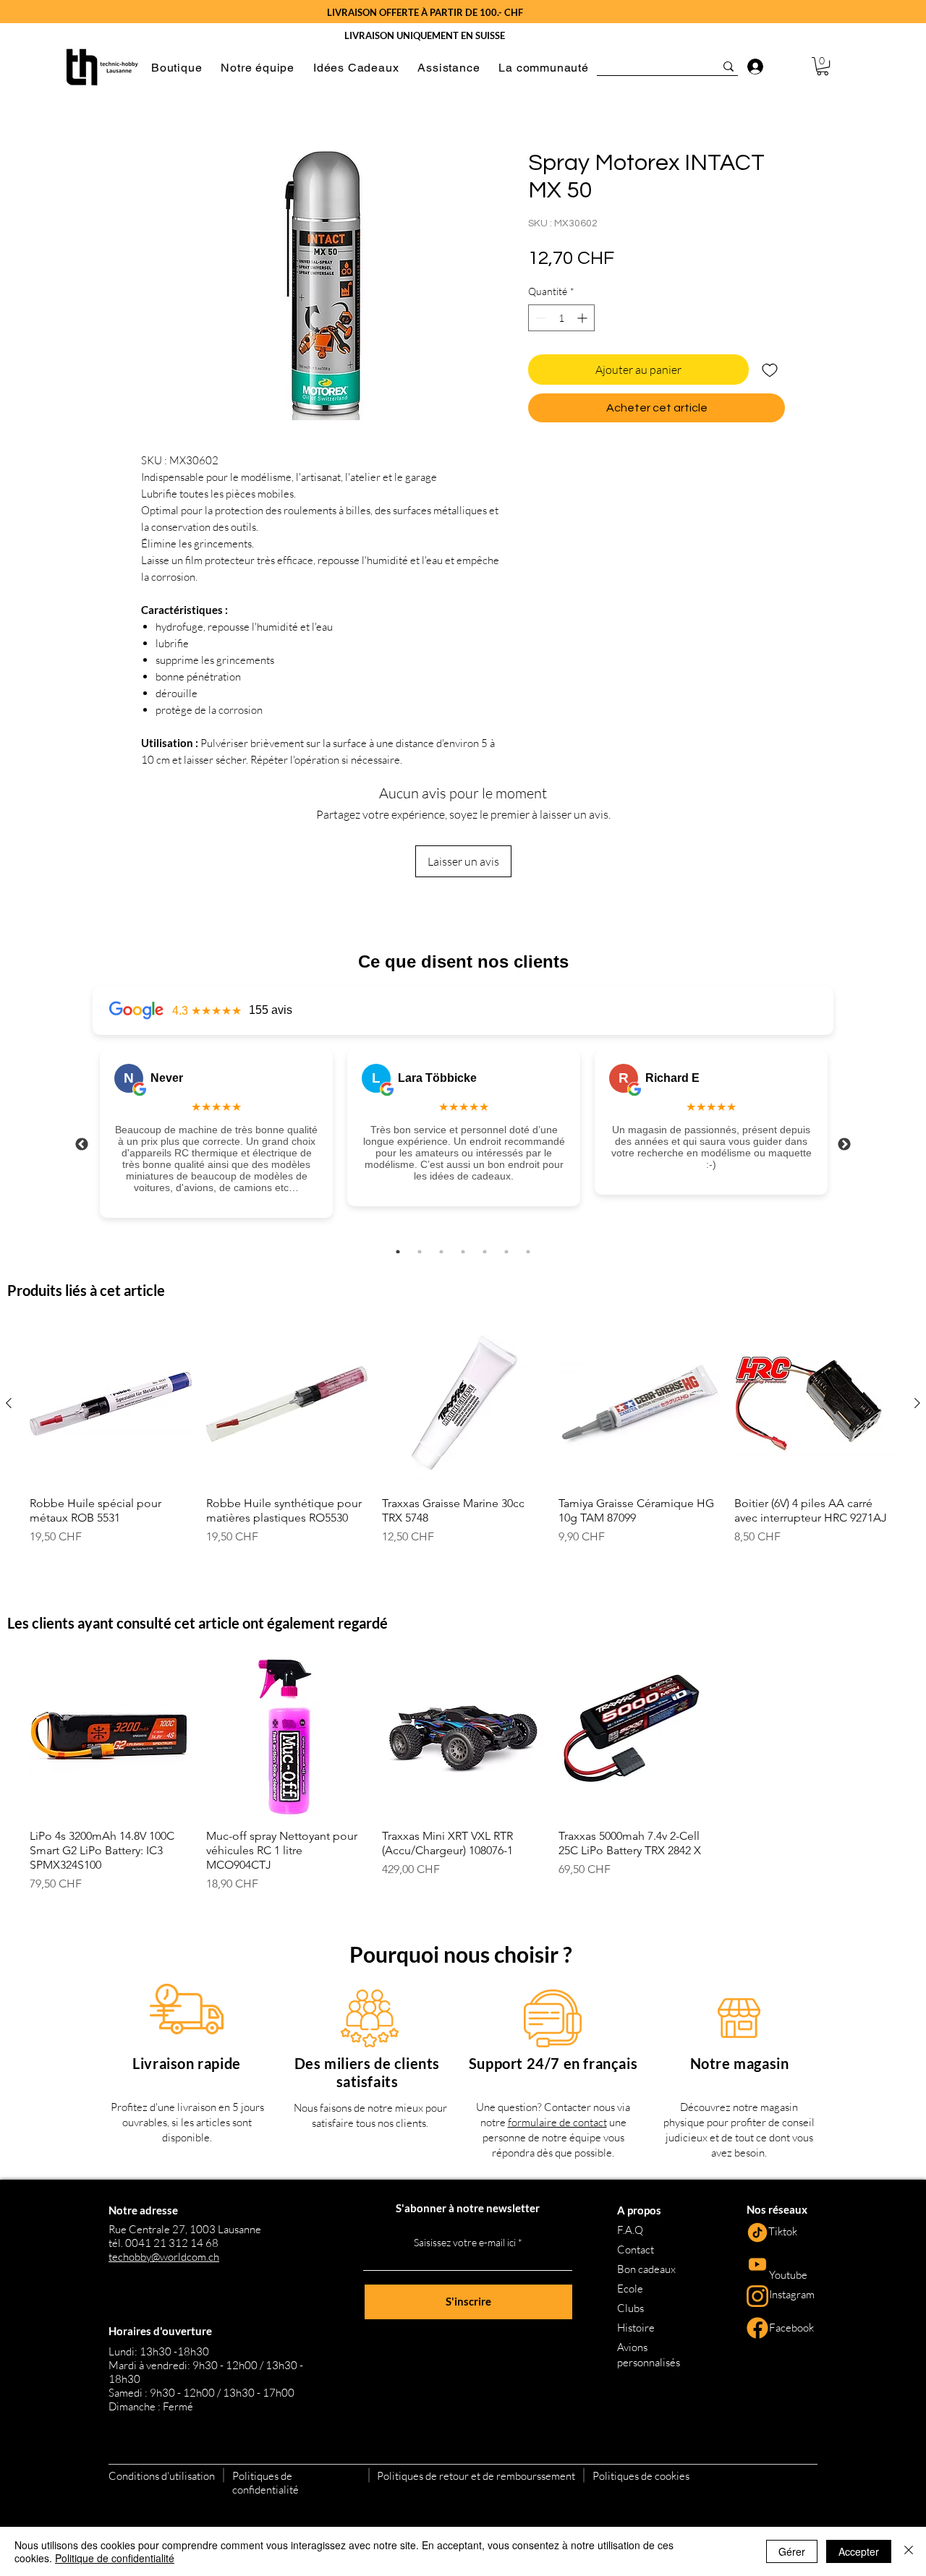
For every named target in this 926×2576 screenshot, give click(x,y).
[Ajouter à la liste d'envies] (770, 370)
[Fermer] (909, 2551)
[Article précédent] (9, 1403)
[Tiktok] (757, 2232)
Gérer (792, 2551)
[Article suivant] (917, 1403)
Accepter (859, 2551)
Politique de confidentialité (115, 2558)
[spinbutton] (561, 318)
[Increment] (583, 318)
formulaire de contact (557, 2122)
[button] (177, 68)
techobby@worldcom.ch (164, 2257)
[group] (463, 1441)
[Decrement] (539, 318)
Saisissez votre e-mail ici (465, 2243)
